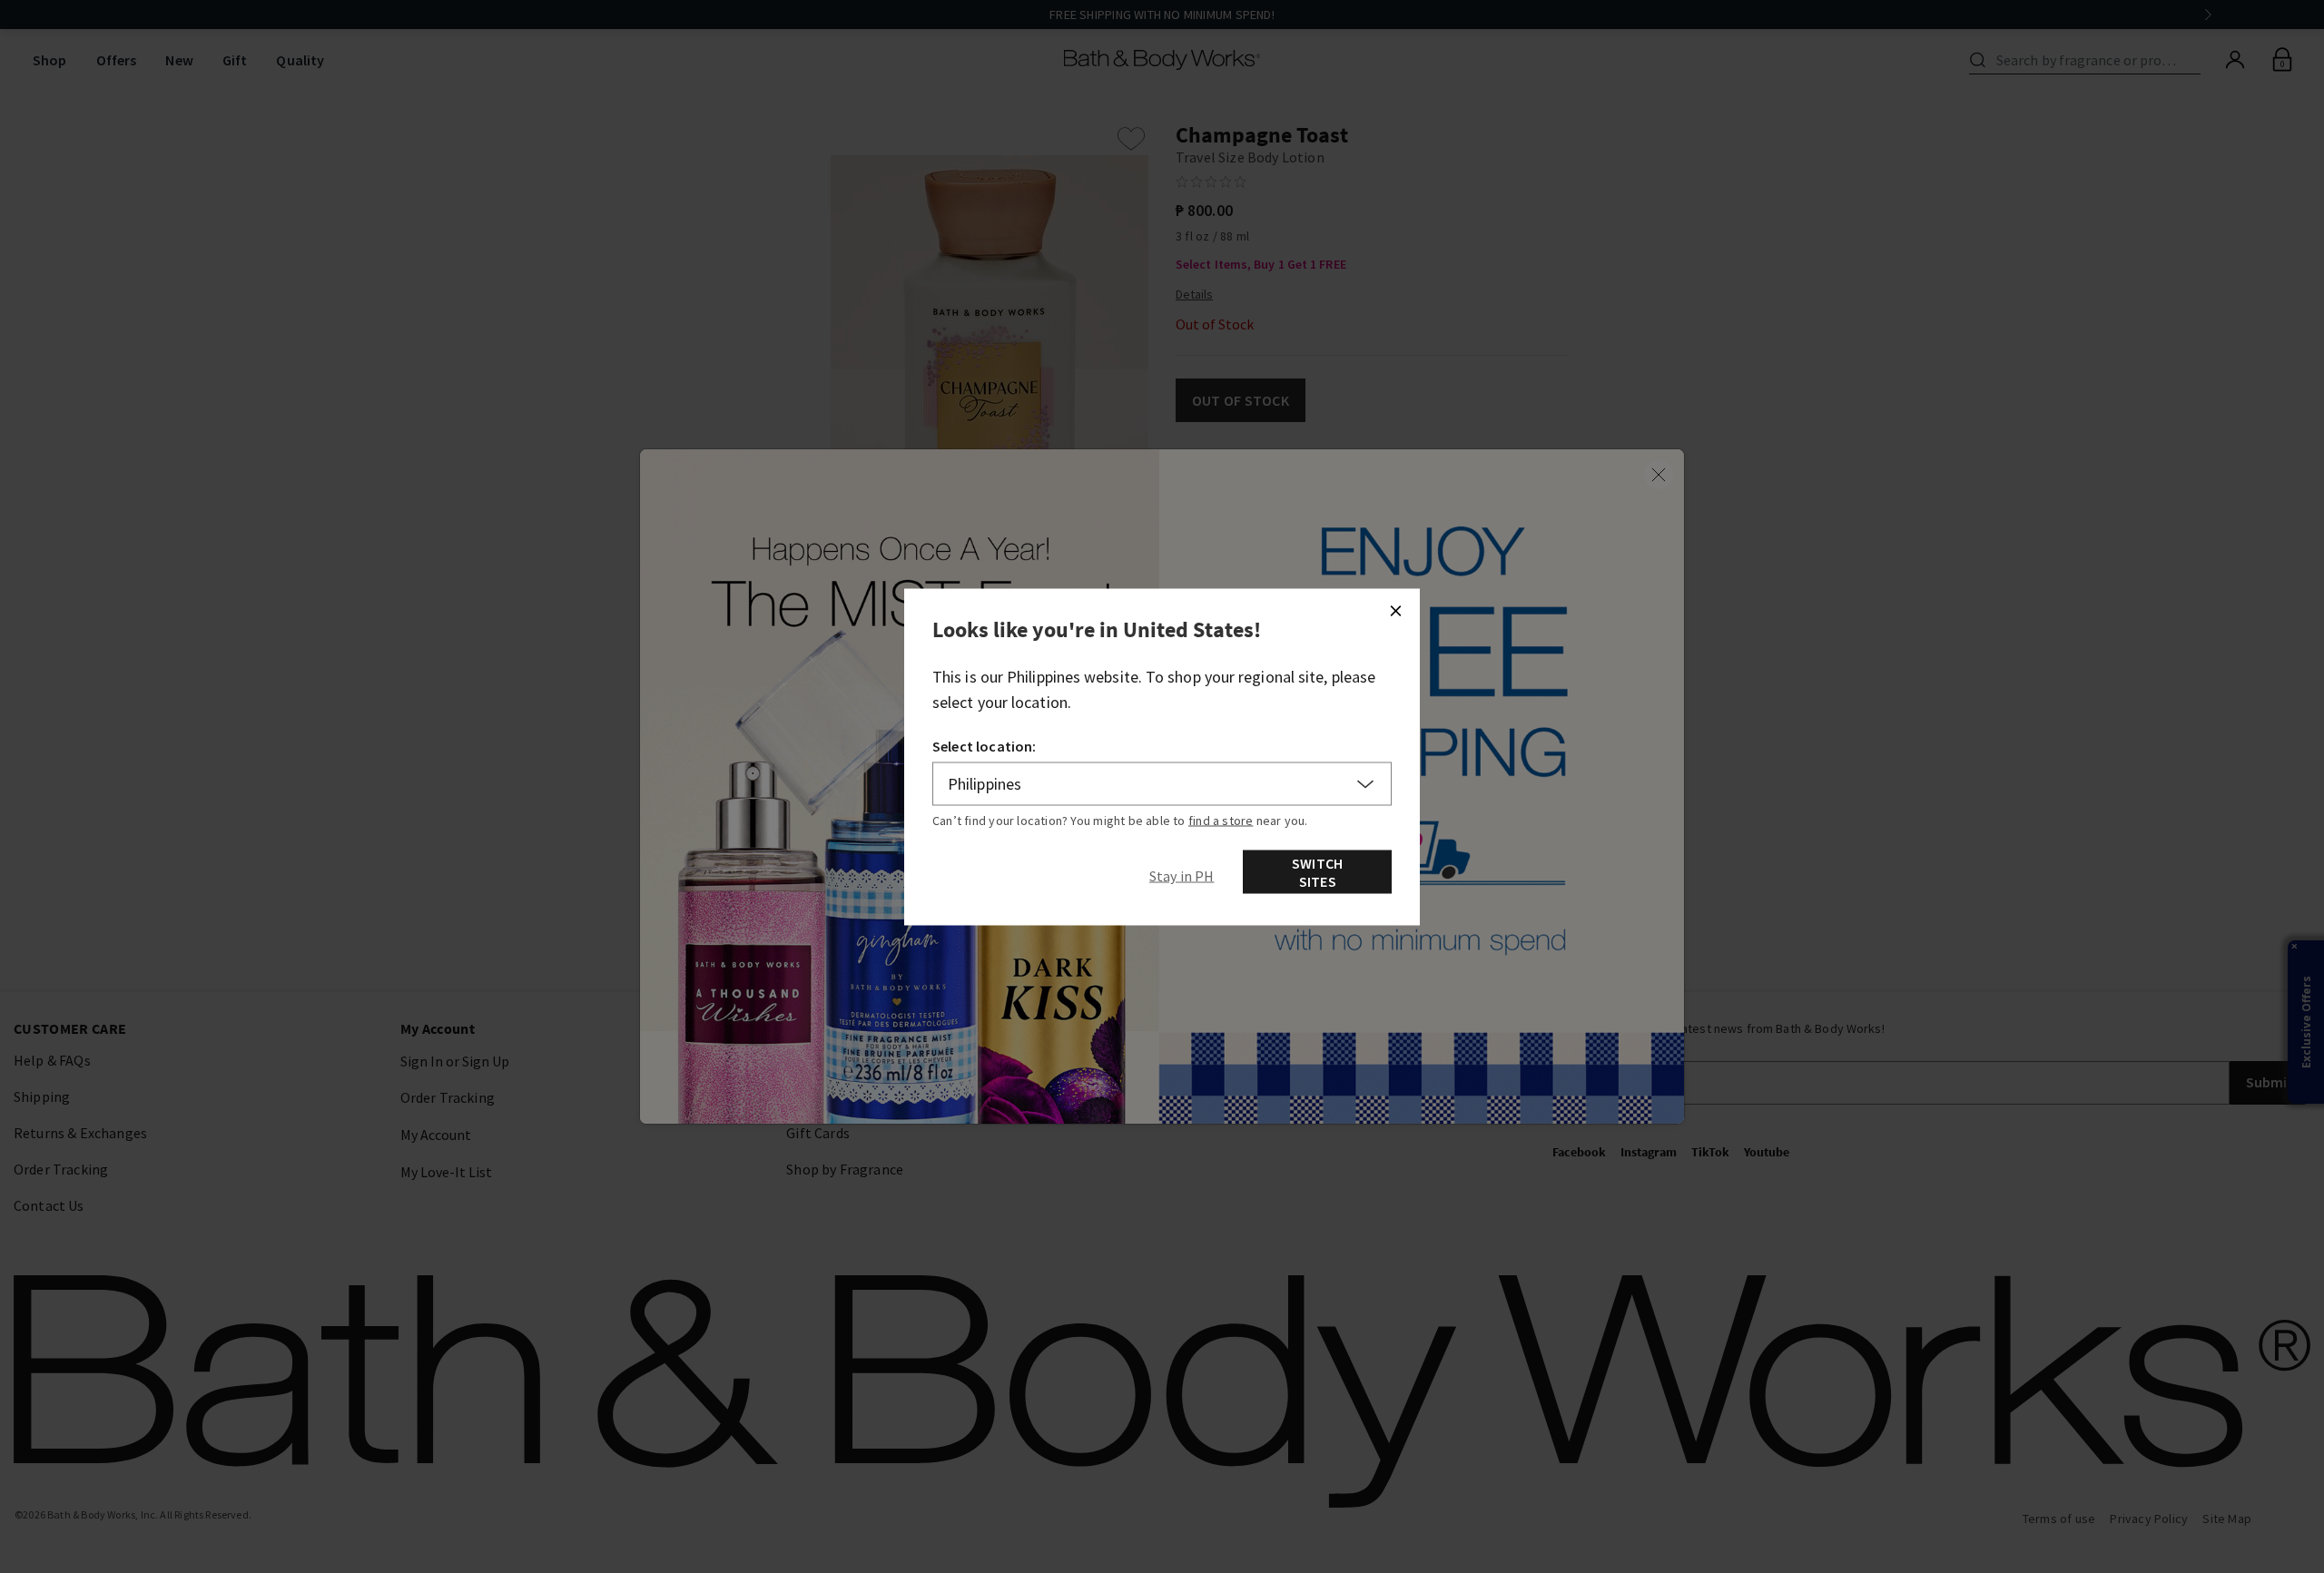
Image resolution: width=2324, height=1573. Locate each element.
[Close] (1395, 611)
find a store (1221, 821)
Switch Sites (1317, 872)
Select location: (985, 746)
